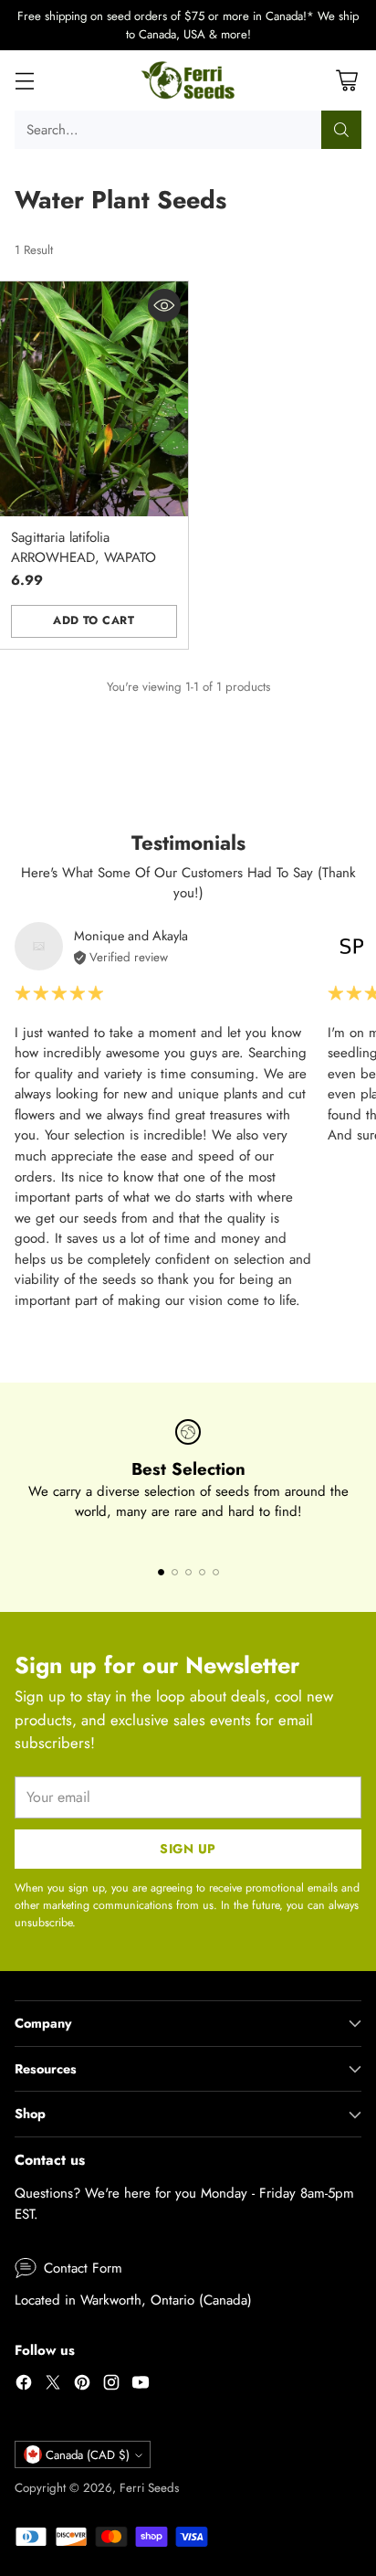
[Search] (341, 130)
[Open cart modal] (346, 81)
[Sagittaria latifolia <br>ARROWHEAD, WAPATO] (94, 399)
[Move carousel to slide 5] (216, 1572)
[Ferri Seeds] (188, 80)
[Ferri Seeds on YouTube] (141, 2385)
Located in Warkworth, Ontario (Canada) (133, 2300)
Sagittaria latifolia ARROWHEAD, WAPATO (84, 548)
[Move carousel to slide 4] (202, 1572)
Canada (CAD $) (88, 2455)
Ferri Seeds (149, 2488)
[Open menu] (24, 81)
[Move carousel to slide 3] (188, 1572)
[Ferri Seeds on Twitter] (53, 2385)
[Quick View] (164, 305)
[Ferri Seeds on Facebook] (24, 2385)
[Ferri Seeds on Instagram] (111, 2385)
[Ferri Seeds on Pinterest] (82, 2385)
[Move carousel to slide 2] (175, 1572)
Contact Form (83, 2268)
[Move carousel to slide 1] (161, 1572)
